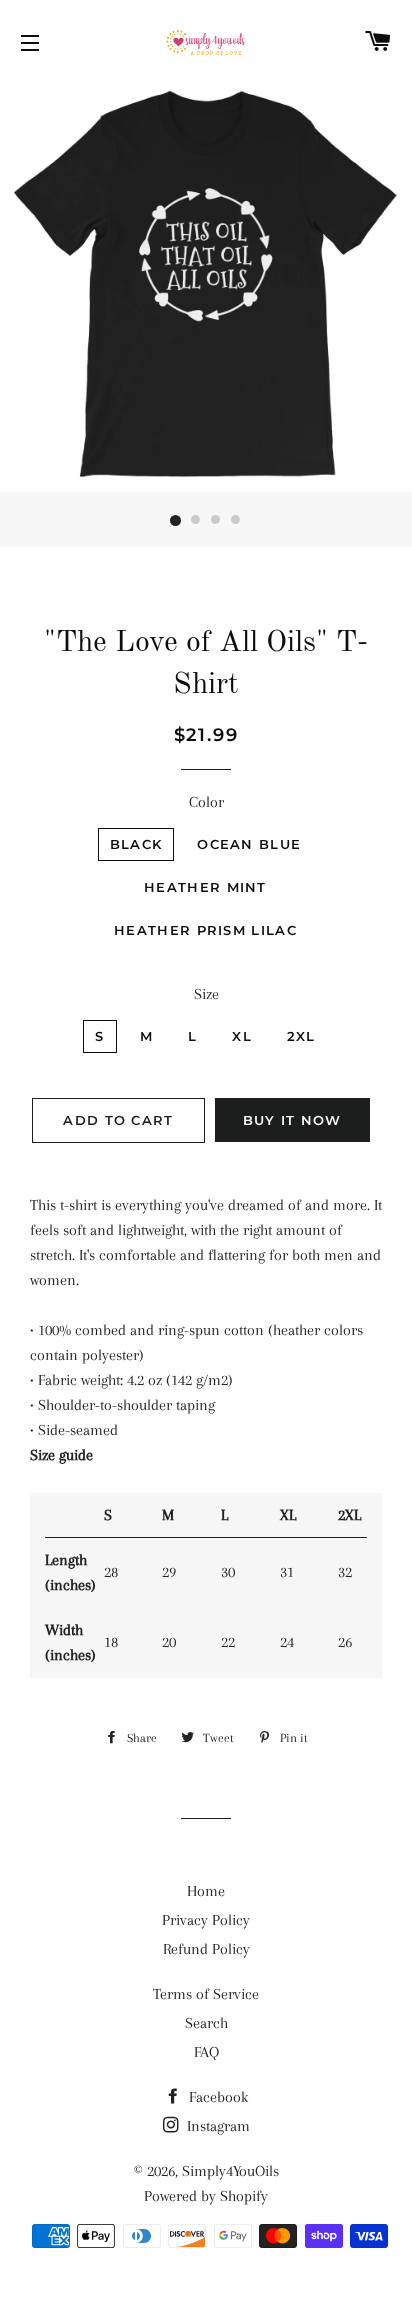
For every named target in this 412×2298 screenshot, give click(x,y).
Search (206, 2023)
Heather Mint (205, 887)
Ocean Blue (249, 844)
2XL (301, 1036)
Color (206, 802)
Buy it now (292, 1120)
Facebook (216, 2097)
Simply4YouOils (230, 2171)
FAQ (206, 2052)
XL (242, 1036)
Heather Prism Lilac (205, 930)
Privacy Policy (206, 1920)
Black (136, 844)
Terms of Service (206, 1994)
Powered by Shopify (206, 2196)
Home (206, 1891)
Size (206, 994)
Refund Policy (206, 1949)
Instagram (216, 2126)
